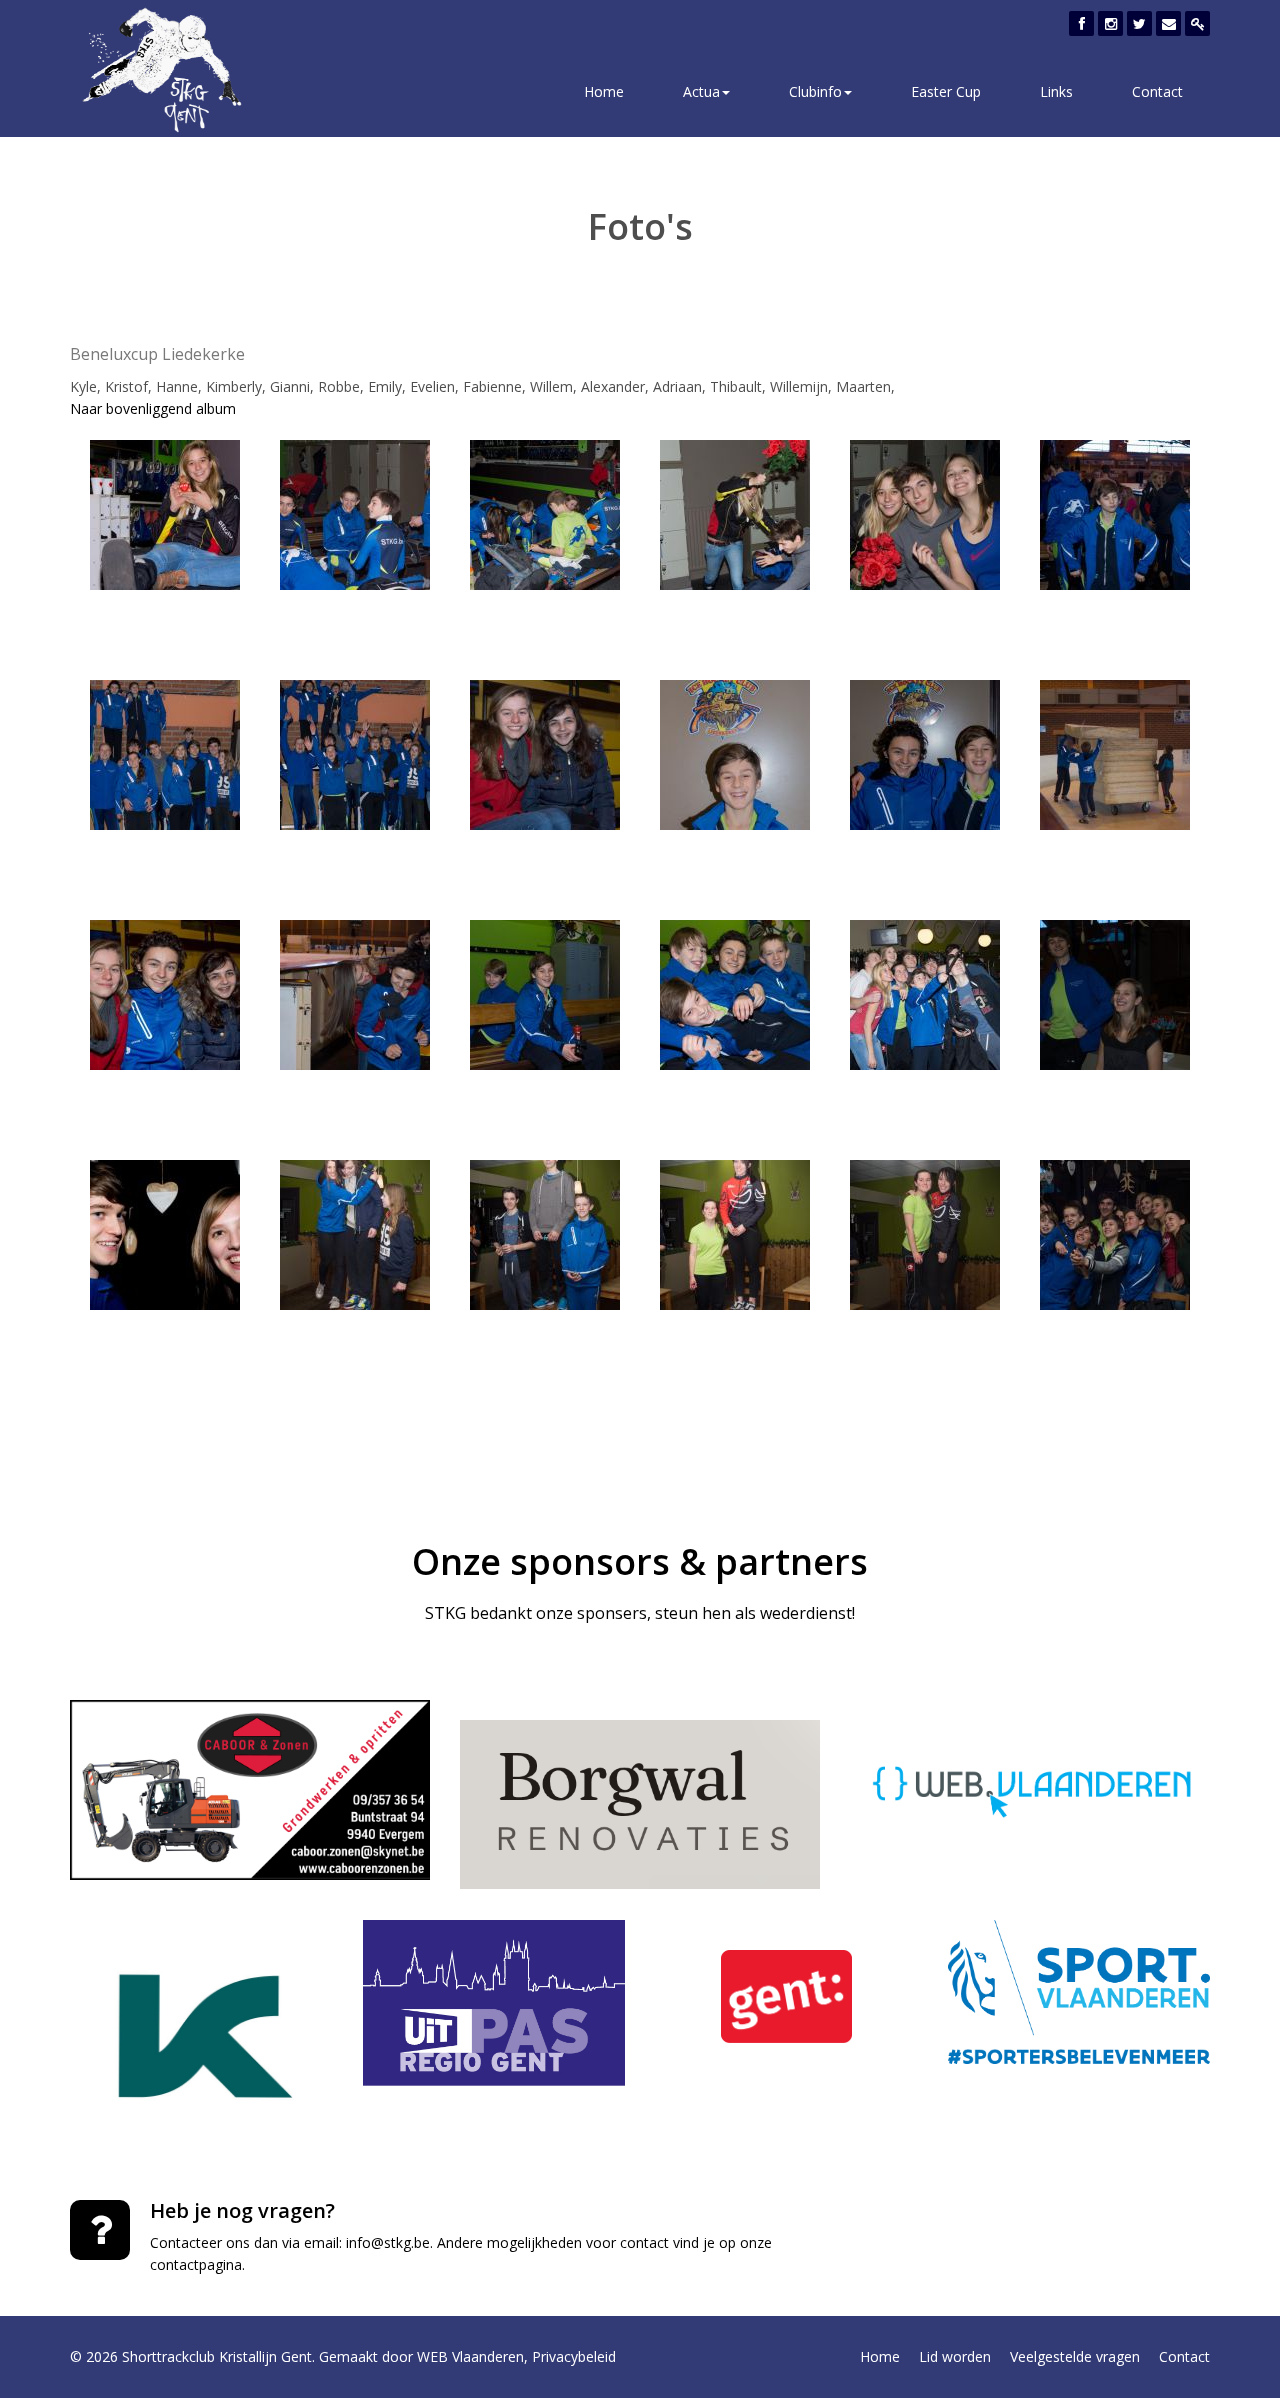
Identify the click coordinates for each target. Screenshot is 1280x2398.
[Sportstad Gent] (786, 1996)
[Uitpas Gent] (494, 2003)
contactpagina (196, 2264)
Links (1056, 91)
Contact (1157, 91)
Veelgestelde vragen (1075, 2356)
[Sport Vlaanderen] (1079, 1992)
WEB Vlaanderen (470, 2356)
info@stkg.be (388, 2242)
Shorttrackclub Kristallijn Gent (217, 2356)
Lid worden (955, 2356)
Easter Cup (946, 91)
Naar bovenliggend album (153, 408)
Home (604, 91)
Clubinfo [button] (815, 91)
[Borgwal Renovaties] (640, 1804)
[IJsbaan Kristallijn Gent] (201, 2036)
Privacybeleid (574, 2356)
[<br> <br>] (165, 512)
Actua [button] (701, 91)
